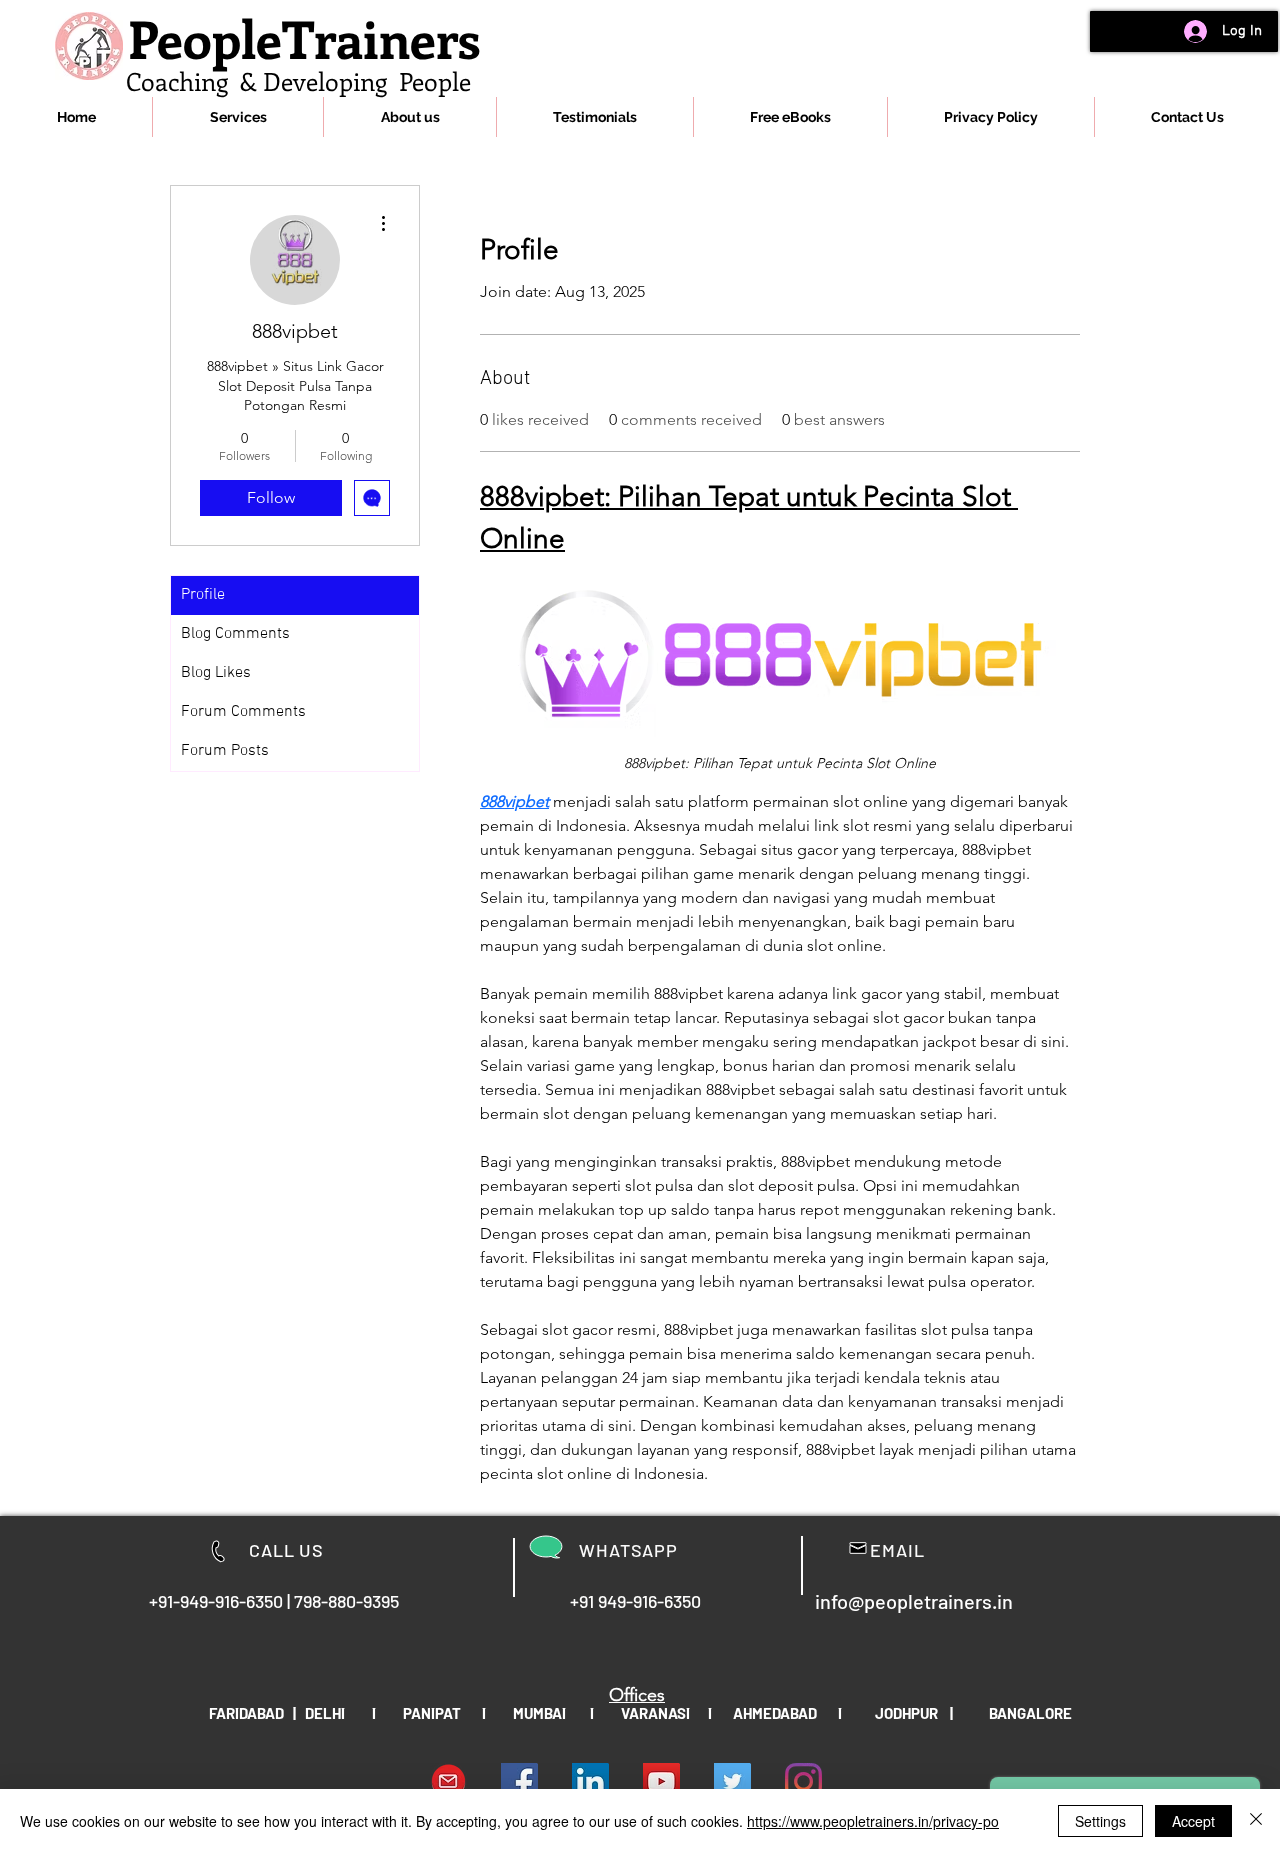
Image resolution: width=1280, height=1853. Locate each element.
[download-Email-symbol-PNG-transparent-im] (448, 1781)
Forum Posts (225, 751)
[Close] (1256, 1821)
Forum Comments (243, 712)
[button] (238, 117)
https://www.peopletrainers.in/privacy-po (873, 1821)
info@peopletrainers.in (914, 1601)
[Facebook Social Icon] (519, 1781)
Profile (203, 595)
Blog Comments (235, 634)
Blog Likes (216, 673)
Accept (1193, 1821)
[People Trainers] (732, 1781)
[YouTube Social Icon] (661, 1781)
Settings (1100, 1821)
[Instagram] (803, 1781)
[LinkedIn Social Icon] (590, 1781)
